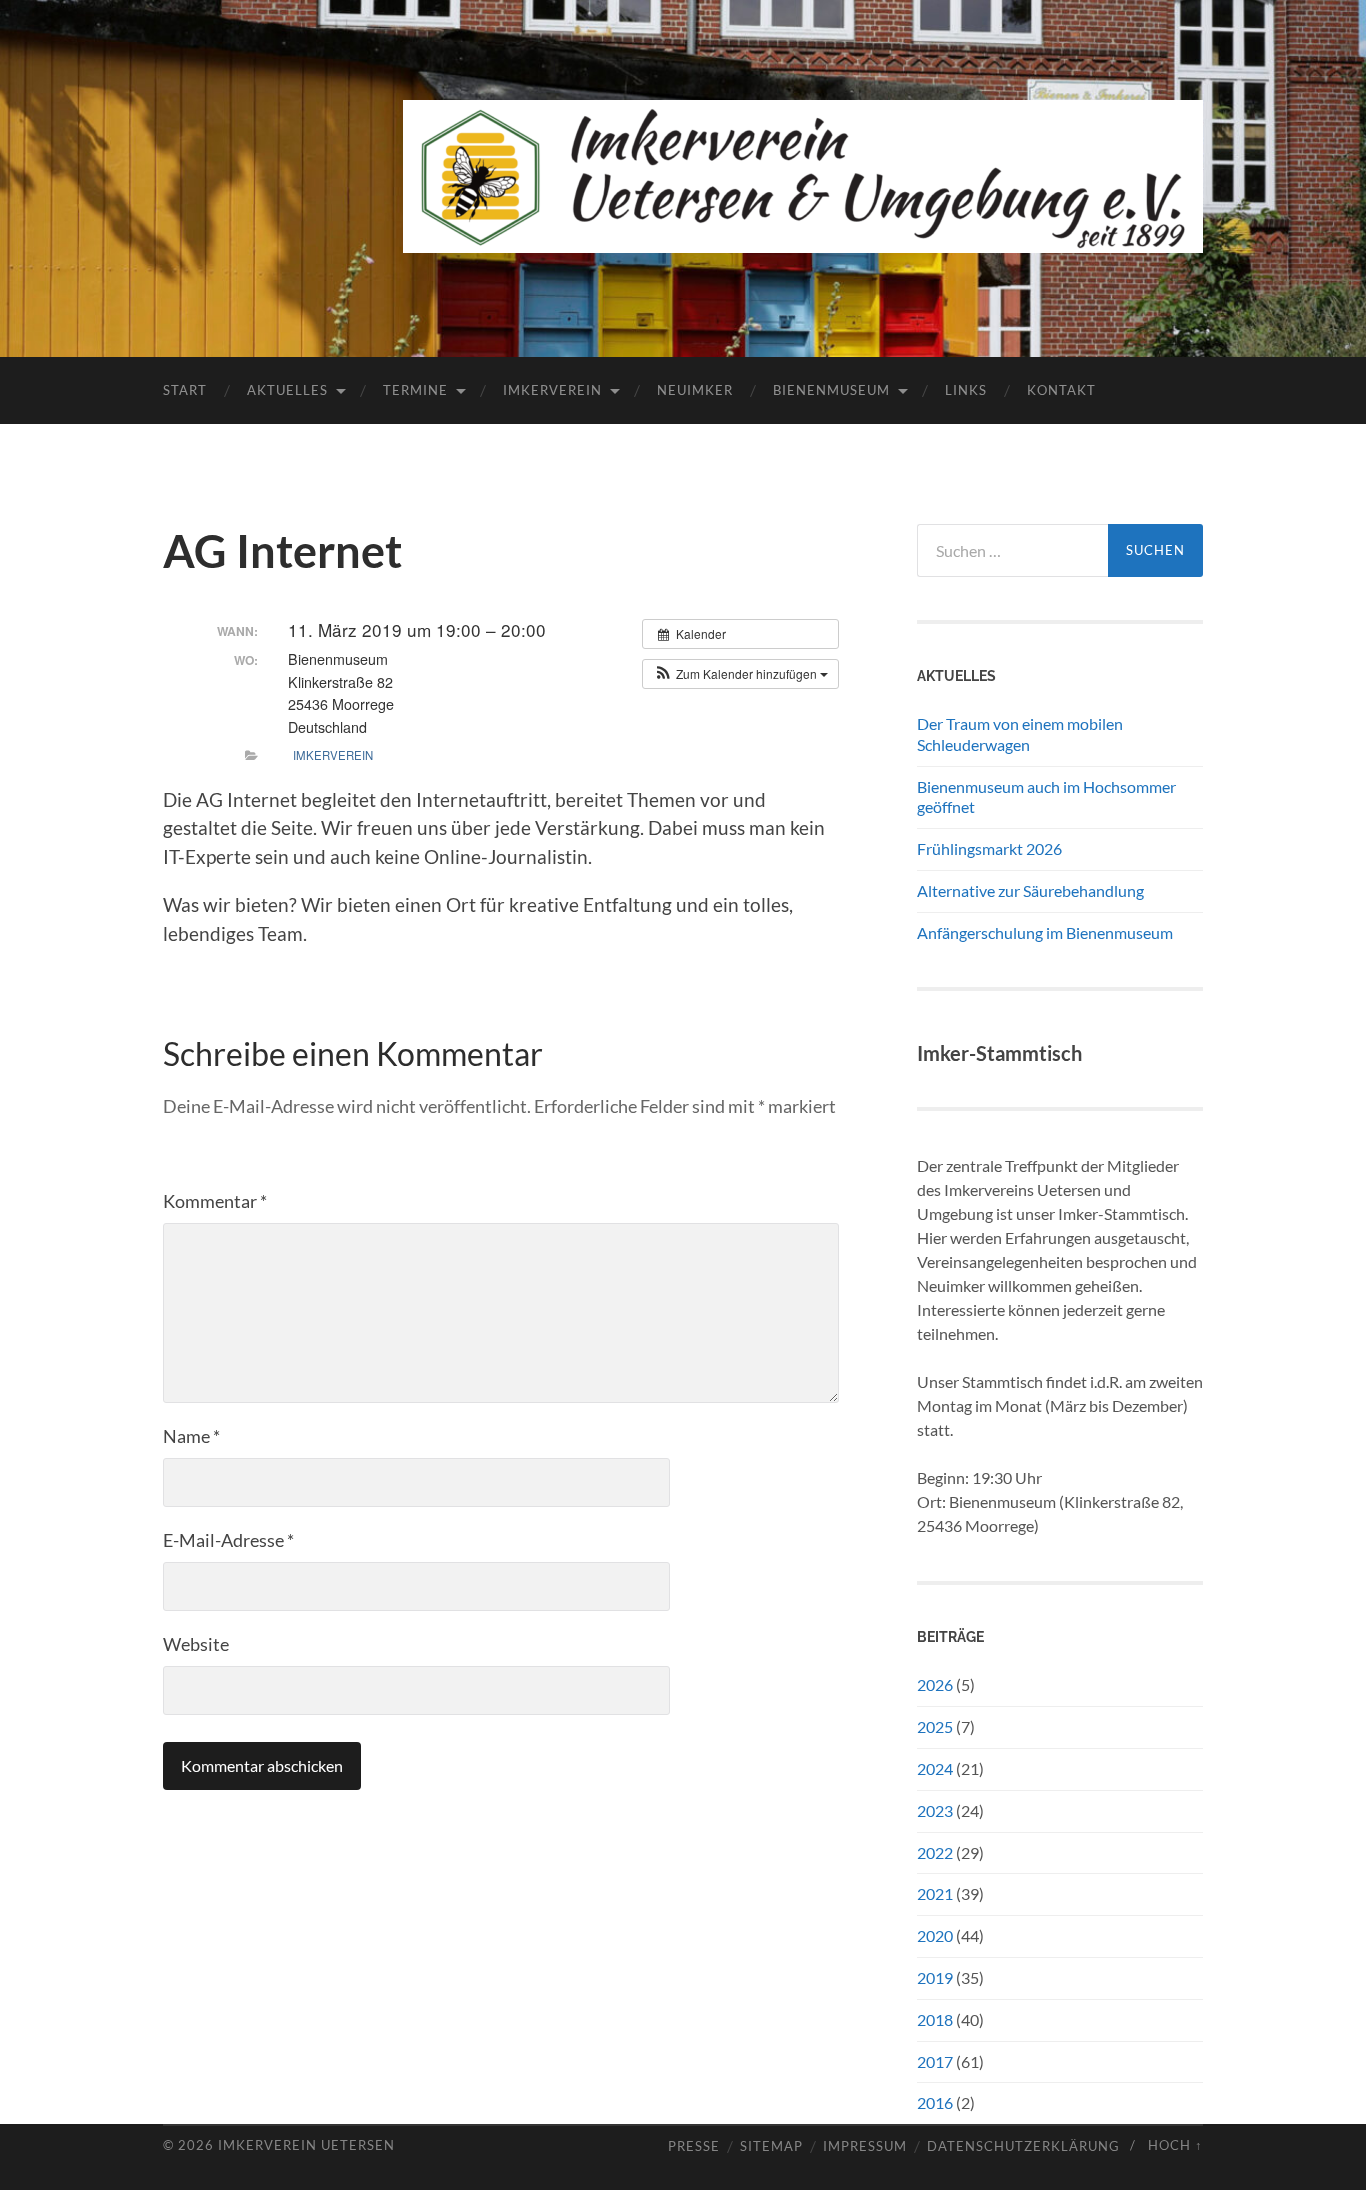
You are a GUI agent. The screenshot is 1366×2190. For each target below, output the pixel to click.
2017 (935, 2061)
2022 (935, 1852)
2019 (935, 1977)
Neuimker (695, 390)
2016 (935, 2102)
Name (191, 1436)
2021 (935, 1893)
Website (196, 1644)
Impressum (865, 2146)
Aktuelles (287, 390)
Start (185, 390)
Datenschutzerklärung (1023, 2146)
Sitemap (771, 2146)
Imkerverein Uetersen (306, 2145)
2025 (935, 1726)
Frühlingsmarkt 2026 (989, 848)
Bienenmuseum (831, 390)
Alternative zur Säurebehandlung (1030, 890)
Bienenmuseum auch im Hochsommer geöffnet (1046, 797)
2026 (935, 1684)
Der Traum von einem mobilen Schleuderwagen (1020, 734)
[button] (740, 674)
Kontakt (1061, 390)
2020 (935, 1935)
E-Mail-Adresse (228, 1540)
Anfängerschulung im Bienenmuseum (1045, 932)
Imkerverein (552, 390)
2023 (935, 1810)
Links (966, 390)
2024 (935, 1768)
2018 (935, 2019)
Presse (694, 2146)
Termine (415, 390)
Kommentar (215, 1201)
